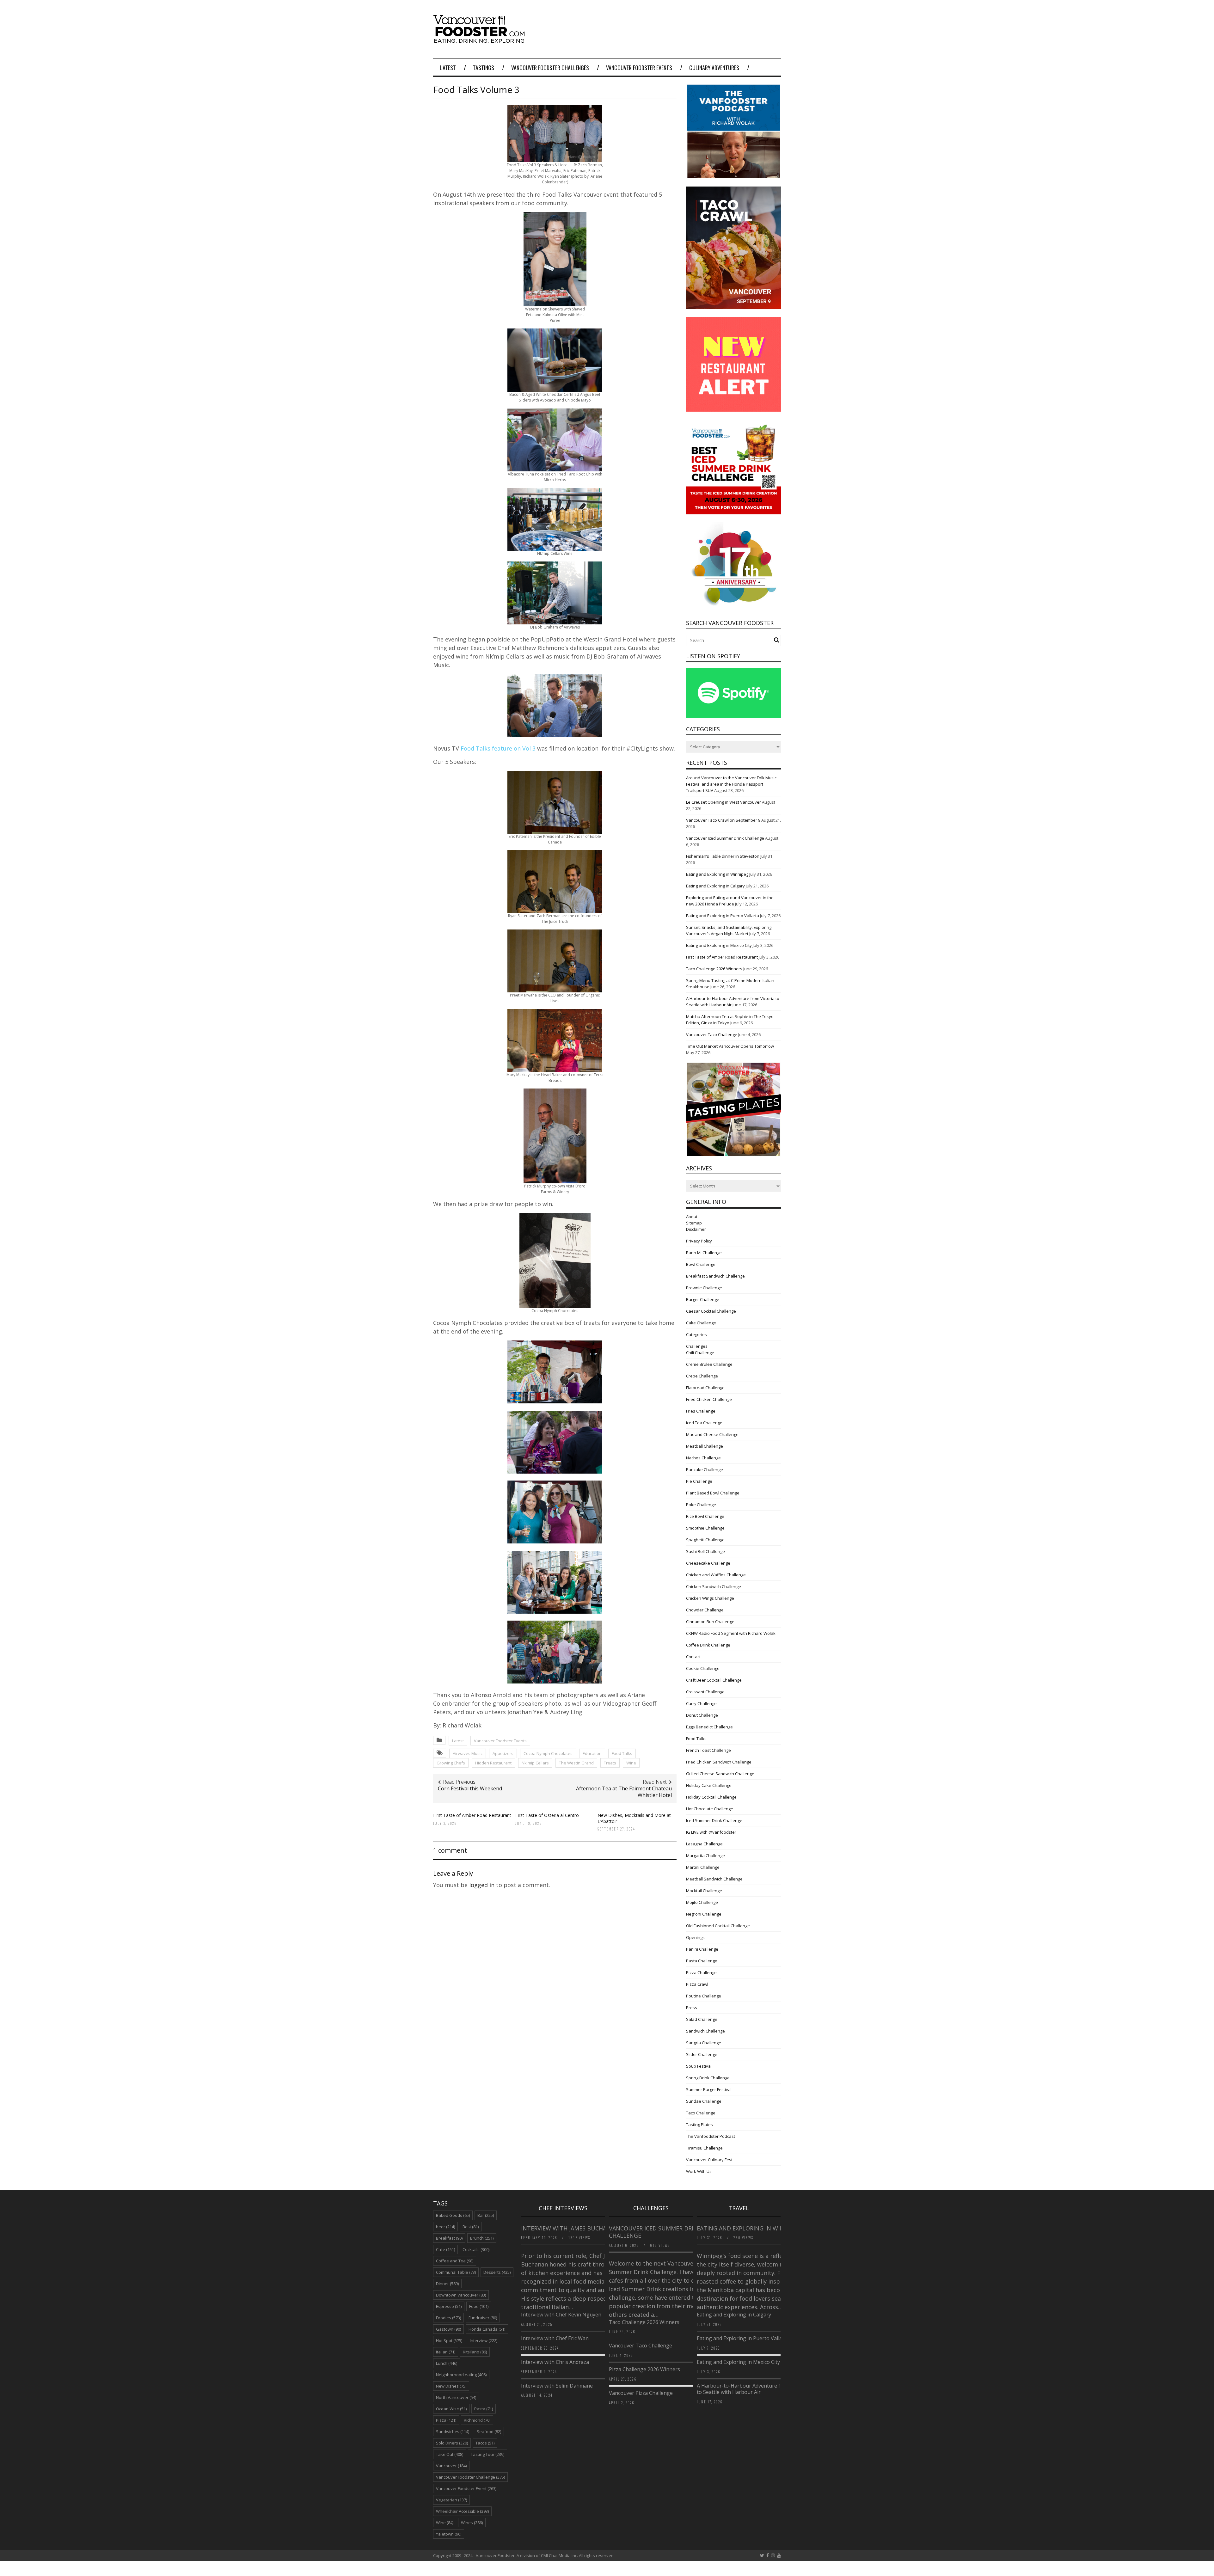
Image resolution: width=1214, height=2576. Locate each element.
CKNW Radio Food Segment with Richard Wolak (731, 1633)
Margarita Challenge (705, 1855)
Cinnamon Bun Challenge (710, 1622)
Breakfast (449, 2238)
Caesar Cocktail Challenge (711, 1311)
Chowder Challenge (705, 1610)
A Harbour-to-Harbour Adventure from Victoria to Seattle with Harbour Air (753, 2389)
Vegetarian (451, 2500)
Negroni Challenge (704, 1914)
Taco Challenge (701, 2113)
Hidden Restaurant (493, 1763)
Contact (693, 1657)
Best (471, 2227)
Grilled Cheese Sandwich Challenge (720, 1774)
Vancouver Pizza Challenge (641, 2393)
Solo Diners (452, 2443)
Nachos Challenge (703, 1458)
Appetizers (503, 1753)
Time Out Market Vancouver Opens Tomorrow (730, 1046)
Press (692, 2008)
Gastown (448, 2329)
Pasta (484, 2409)
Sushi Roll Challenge (705, 1551)
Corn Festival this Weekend (470, 1788)
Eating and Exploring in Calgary (715, 886)
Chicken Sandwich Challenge (714, 1586)
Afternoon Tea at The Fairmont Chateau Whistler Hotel (624, 1792)
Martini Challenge (703, 1867)
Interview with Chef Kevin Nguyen (561, 2315)
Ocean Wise (451, 2409)
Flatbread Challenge (705, 1388)
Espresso (449, 2306)
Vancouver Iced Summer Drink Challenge (725, 838)
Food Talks (622, 1753)
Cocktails (476, 2249)
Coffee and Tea (455, 2261)
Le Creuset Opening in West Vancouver (723, 802)
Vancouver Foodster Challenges (550, 68)
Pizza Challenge (701, 1972)
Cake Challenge (701, 1323)
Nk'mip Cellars (535, 1763)
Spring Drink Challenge (708, 2078)
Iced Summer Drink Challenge (714, 1820)
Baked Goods (453, 2215)
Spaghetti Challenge (705, 1540)
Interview (484, 2340)
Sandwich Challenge (705, 2031)
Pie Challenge (699, 1481)
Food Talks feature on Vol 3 (498, 748)
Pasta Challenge (702, 1961)
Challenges (697, 1346)
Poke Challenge (701, 1505)
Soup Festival (699, 2066)
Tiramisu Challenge (704, 2148)
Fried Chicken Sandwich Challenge (719, 1762)
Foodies (448, 2318)
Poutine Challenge (704, 1996)
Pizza (446, 2420)
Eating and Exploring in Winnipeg (717, 874)
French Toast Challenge (708, 1750)
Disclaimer (696, 1229)
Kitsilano (475, 2352)
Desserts (497, 2272)
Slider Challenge (702, 2054)
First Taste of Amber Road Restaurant (472, 1815)
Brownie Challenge (704, 1288)
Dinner (447, 2284)
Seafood (489, 2432)
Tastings (484, 68)
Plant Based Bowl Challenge (713, 1493)
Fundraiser (483, 2318)
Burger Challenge (703, 1299)
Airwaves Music (468, 1753)
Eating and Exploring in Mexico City (719, 945)
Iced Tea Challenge (704, 1423)
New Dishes (451, 2386)
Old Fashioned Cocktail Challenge (718, 1926)
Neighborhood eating (461, 2375)
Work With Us (699, 2171)
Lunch (447, 2363)
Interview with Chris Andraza (555, 2362)
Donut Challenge (702, 1715)
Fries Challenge (701, 1411)
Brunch (482, 2238)
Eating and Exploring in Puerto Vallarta (723, 916)
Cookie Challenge (703, 1668)
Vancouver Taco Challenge (712, 1034)
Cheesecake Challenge (708, 1563)
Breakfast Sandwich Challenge (715, 1276)
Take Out (450, 2454)
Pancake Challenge (705, 1469)
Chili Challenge (700, 1352)
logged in (482, 1885)
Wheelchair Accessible (462, 2511)
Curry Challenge (701, 1703)
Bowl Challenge (701, 1264)
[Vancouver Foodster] (481, 40)
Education (592, 1753)
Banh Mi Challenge (704, 1253)
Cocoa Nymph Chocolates (548, 1753)
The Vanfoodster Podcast (711, 2136)
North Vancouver (456, 2397)
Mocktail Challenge (704, 1891)
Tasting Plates (699, 2125)
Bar (486, 2215)
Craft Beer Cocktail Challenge (714, 1680)
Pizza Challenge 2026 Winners (644, 2369)
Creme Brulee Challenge (709, 1364)
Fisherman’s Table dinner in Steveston (723, 856)
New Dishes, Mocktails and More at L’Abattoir (634, 1818)
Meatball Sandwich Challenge (714, 1879)
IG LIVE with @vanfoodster (711, 1832)
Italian (446, 2352)
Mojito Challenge (702, 1902)
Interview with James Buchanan (571, 2228)
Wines (472, 2523)
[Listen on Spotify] (733, 716)
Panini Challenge (702, 1949)
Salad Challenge (702, 2019)
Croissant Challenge (705, 1692)
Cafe (445, 2249)
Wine (631, 1763)
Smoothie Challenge (705, 1528)
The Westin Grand (576, 1763)
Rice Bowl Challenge (705, 1516)
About (692, 1217)
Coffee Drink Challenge (708, 1645)
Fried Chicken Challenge (709, 1399)
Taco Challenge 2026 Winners (714, 969)
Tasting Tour (487, 2454)
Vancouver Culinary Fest (709, 2160)
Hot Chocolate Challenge (710, 1809)
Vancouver (451, 2466)
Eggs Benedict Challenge (709, 1727)
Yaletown (449, 2534)
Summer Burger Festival (709, 2089)
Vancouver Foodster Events (639, 68)
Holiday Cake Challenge (709, 1785)
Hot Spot (449, 2340)
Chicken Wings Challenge (710, 1598)
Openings (695, 1937)
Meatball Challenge (705, 1446)
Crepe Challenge (702, 1376)
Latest (448, 68)
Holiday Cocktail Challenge (711, 1797)
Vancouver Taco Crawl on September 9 (723, 820)
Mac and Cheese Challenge (712, 1434)
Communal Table (456, 2272)
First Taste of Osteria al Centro (547, 1815)
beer (445, 2227)
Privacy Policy (699, 1241)
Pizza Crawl (697, 1984)
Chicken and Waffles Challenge (716, 1575)
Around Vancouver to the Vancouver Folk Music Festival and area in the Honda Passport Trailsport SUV (731, 784)
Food (479, 2306)
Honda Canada (487, 2329)
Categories (696, 1334)
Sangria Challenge (704, 2043)
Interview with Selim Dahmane (557, 2386)
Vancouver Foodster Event (466, 2488)
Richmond (477, 2420)
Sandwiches (453, 2432)
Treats (610, 1763)
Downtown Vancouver (461, 2295)
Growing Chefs (451, 1763)
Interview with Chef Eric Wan (555, 2338)
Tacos (485, 2443)
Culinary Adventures (714, 68)
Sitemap (694, 1223)
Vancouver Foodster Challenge (470, 2477)
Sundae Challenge (704, 2101)
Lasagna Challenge (704, 1844)
